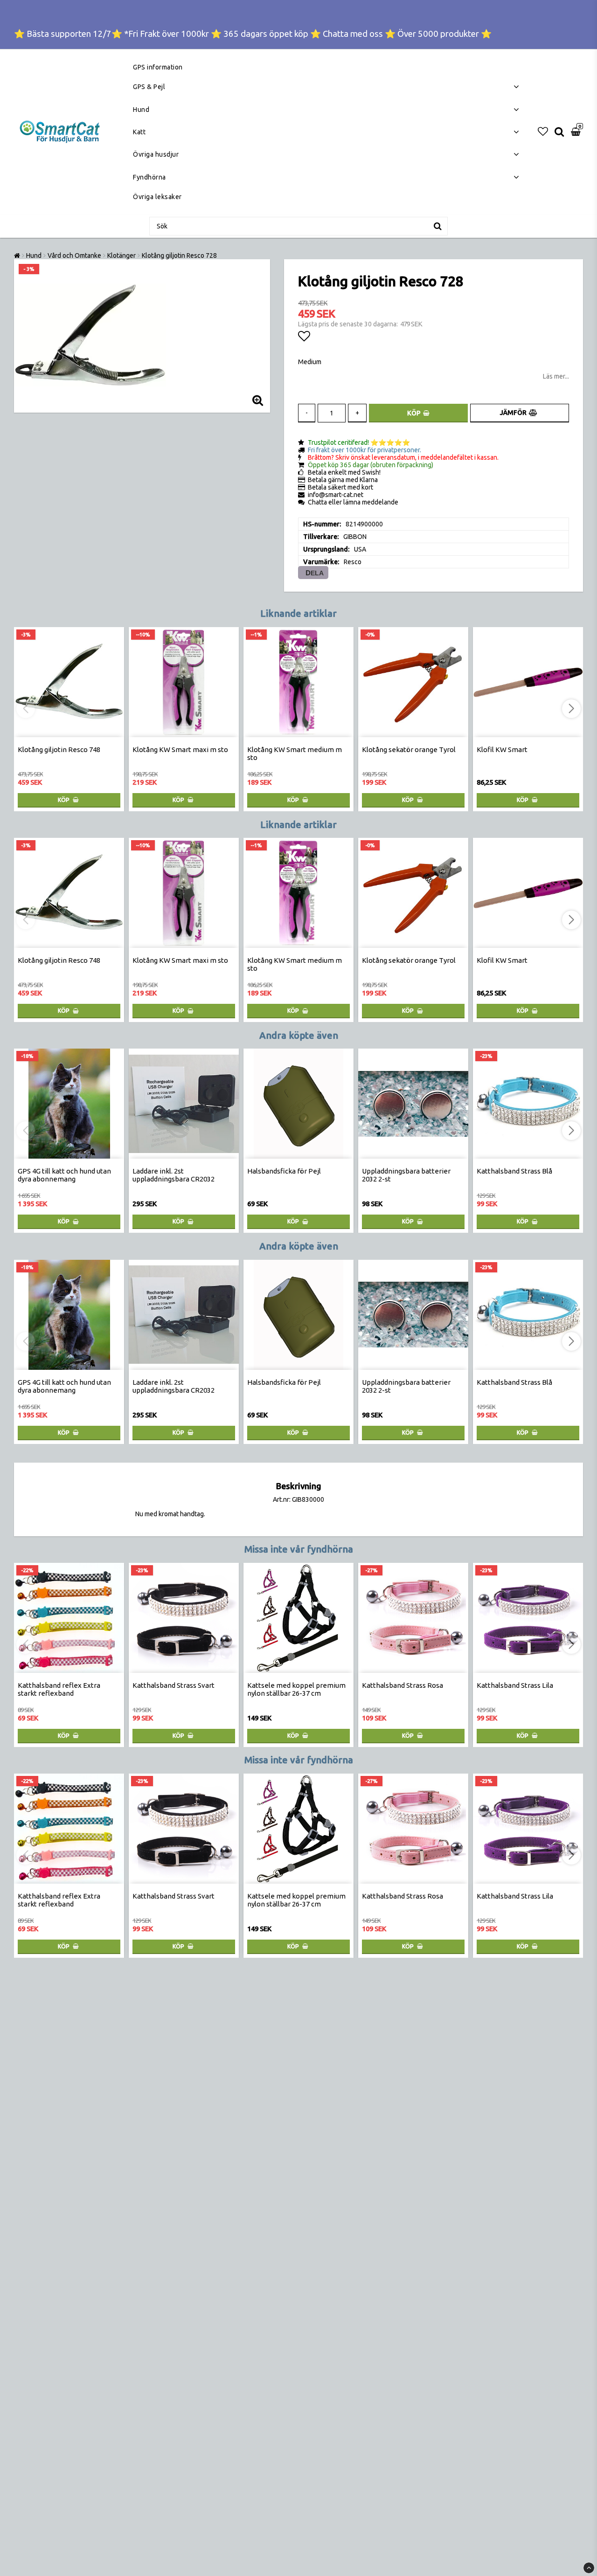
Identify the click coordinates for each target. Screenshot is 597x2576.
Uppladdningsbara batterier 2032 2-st (406, 1175)
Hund (141, 110)
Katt (139, 132)
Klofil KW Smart (502, 749)
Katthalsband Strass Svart (174, 1685)
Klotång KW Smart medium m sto (295, 753)
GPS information (158, 67)
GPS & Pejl (149, 87)
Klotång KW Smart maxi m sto (180, 749)
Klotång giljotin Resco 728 (179, 256)
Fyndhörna (149, 177)
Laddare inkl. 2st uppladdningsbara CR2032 (174, 1175)
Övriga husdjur (156, 154)
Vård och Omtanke (74, 256)
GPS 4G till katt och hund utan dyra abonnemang (64, 1175)
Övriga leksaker (157, 197)
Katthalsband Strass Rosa (403, 1685)
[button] (543, 131)
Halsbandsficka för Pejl (284, 1171)
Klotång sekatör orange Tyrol (409, 749)
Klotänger (121, 256)
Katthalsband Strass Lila (515, 1685)
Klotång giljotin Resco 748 (59, 749)
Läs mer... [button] (556, 376)
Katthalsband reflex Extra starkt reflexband (59, 1689)
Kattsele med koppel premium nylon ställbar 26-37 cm (296, 1689)
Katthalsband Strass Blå (514, 1171)
